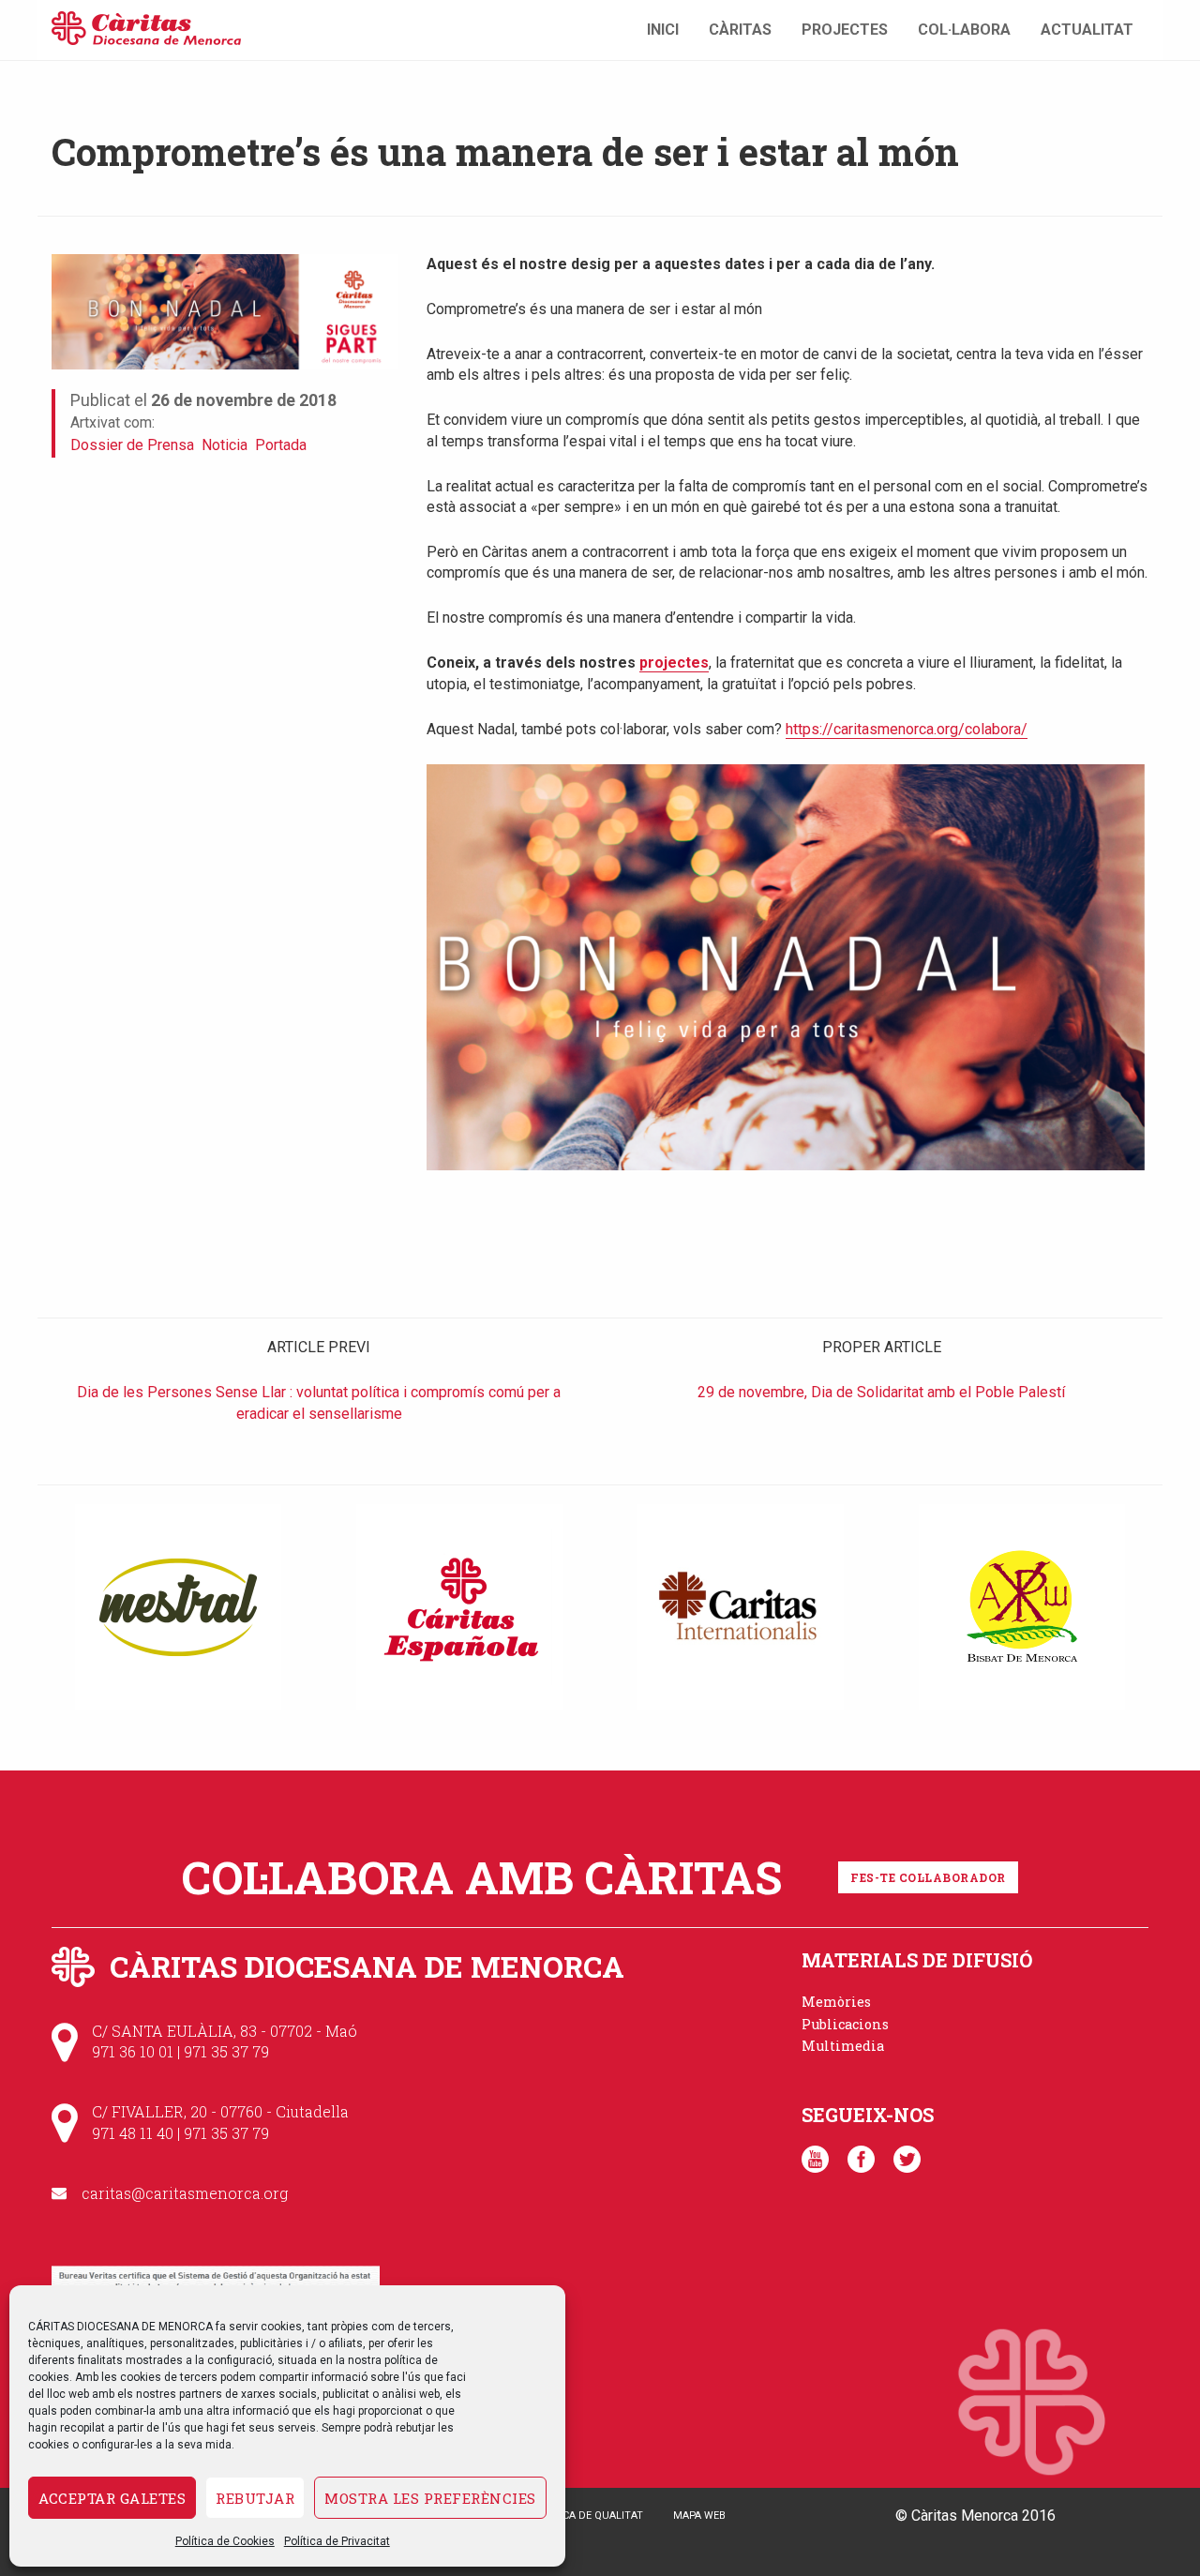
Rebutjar (255, 2498)
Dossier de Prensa (132, 445)
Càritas (740, 30)
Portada (281, 445)
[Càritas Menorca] (146, 26)
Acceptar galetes (112, 2498)
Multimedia (843, 2046)
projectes (674, 663)
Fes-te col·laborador (928, 1877)
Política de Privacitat (337, 2541)
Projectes (845, 30)
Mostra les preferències (430, 2498)
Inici (663, 30)
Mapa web (699, 2516)
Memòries (836, 2002)
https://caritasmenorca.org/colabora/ (907, 729)
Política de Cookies (225, 2541)
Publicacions (845, 2024)
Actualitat (1087, 30)
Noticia (225, 445)
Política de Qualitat (587, 2516)
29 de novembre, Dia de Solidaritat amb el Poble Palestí (881, 1392)
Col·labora (964, 30)
